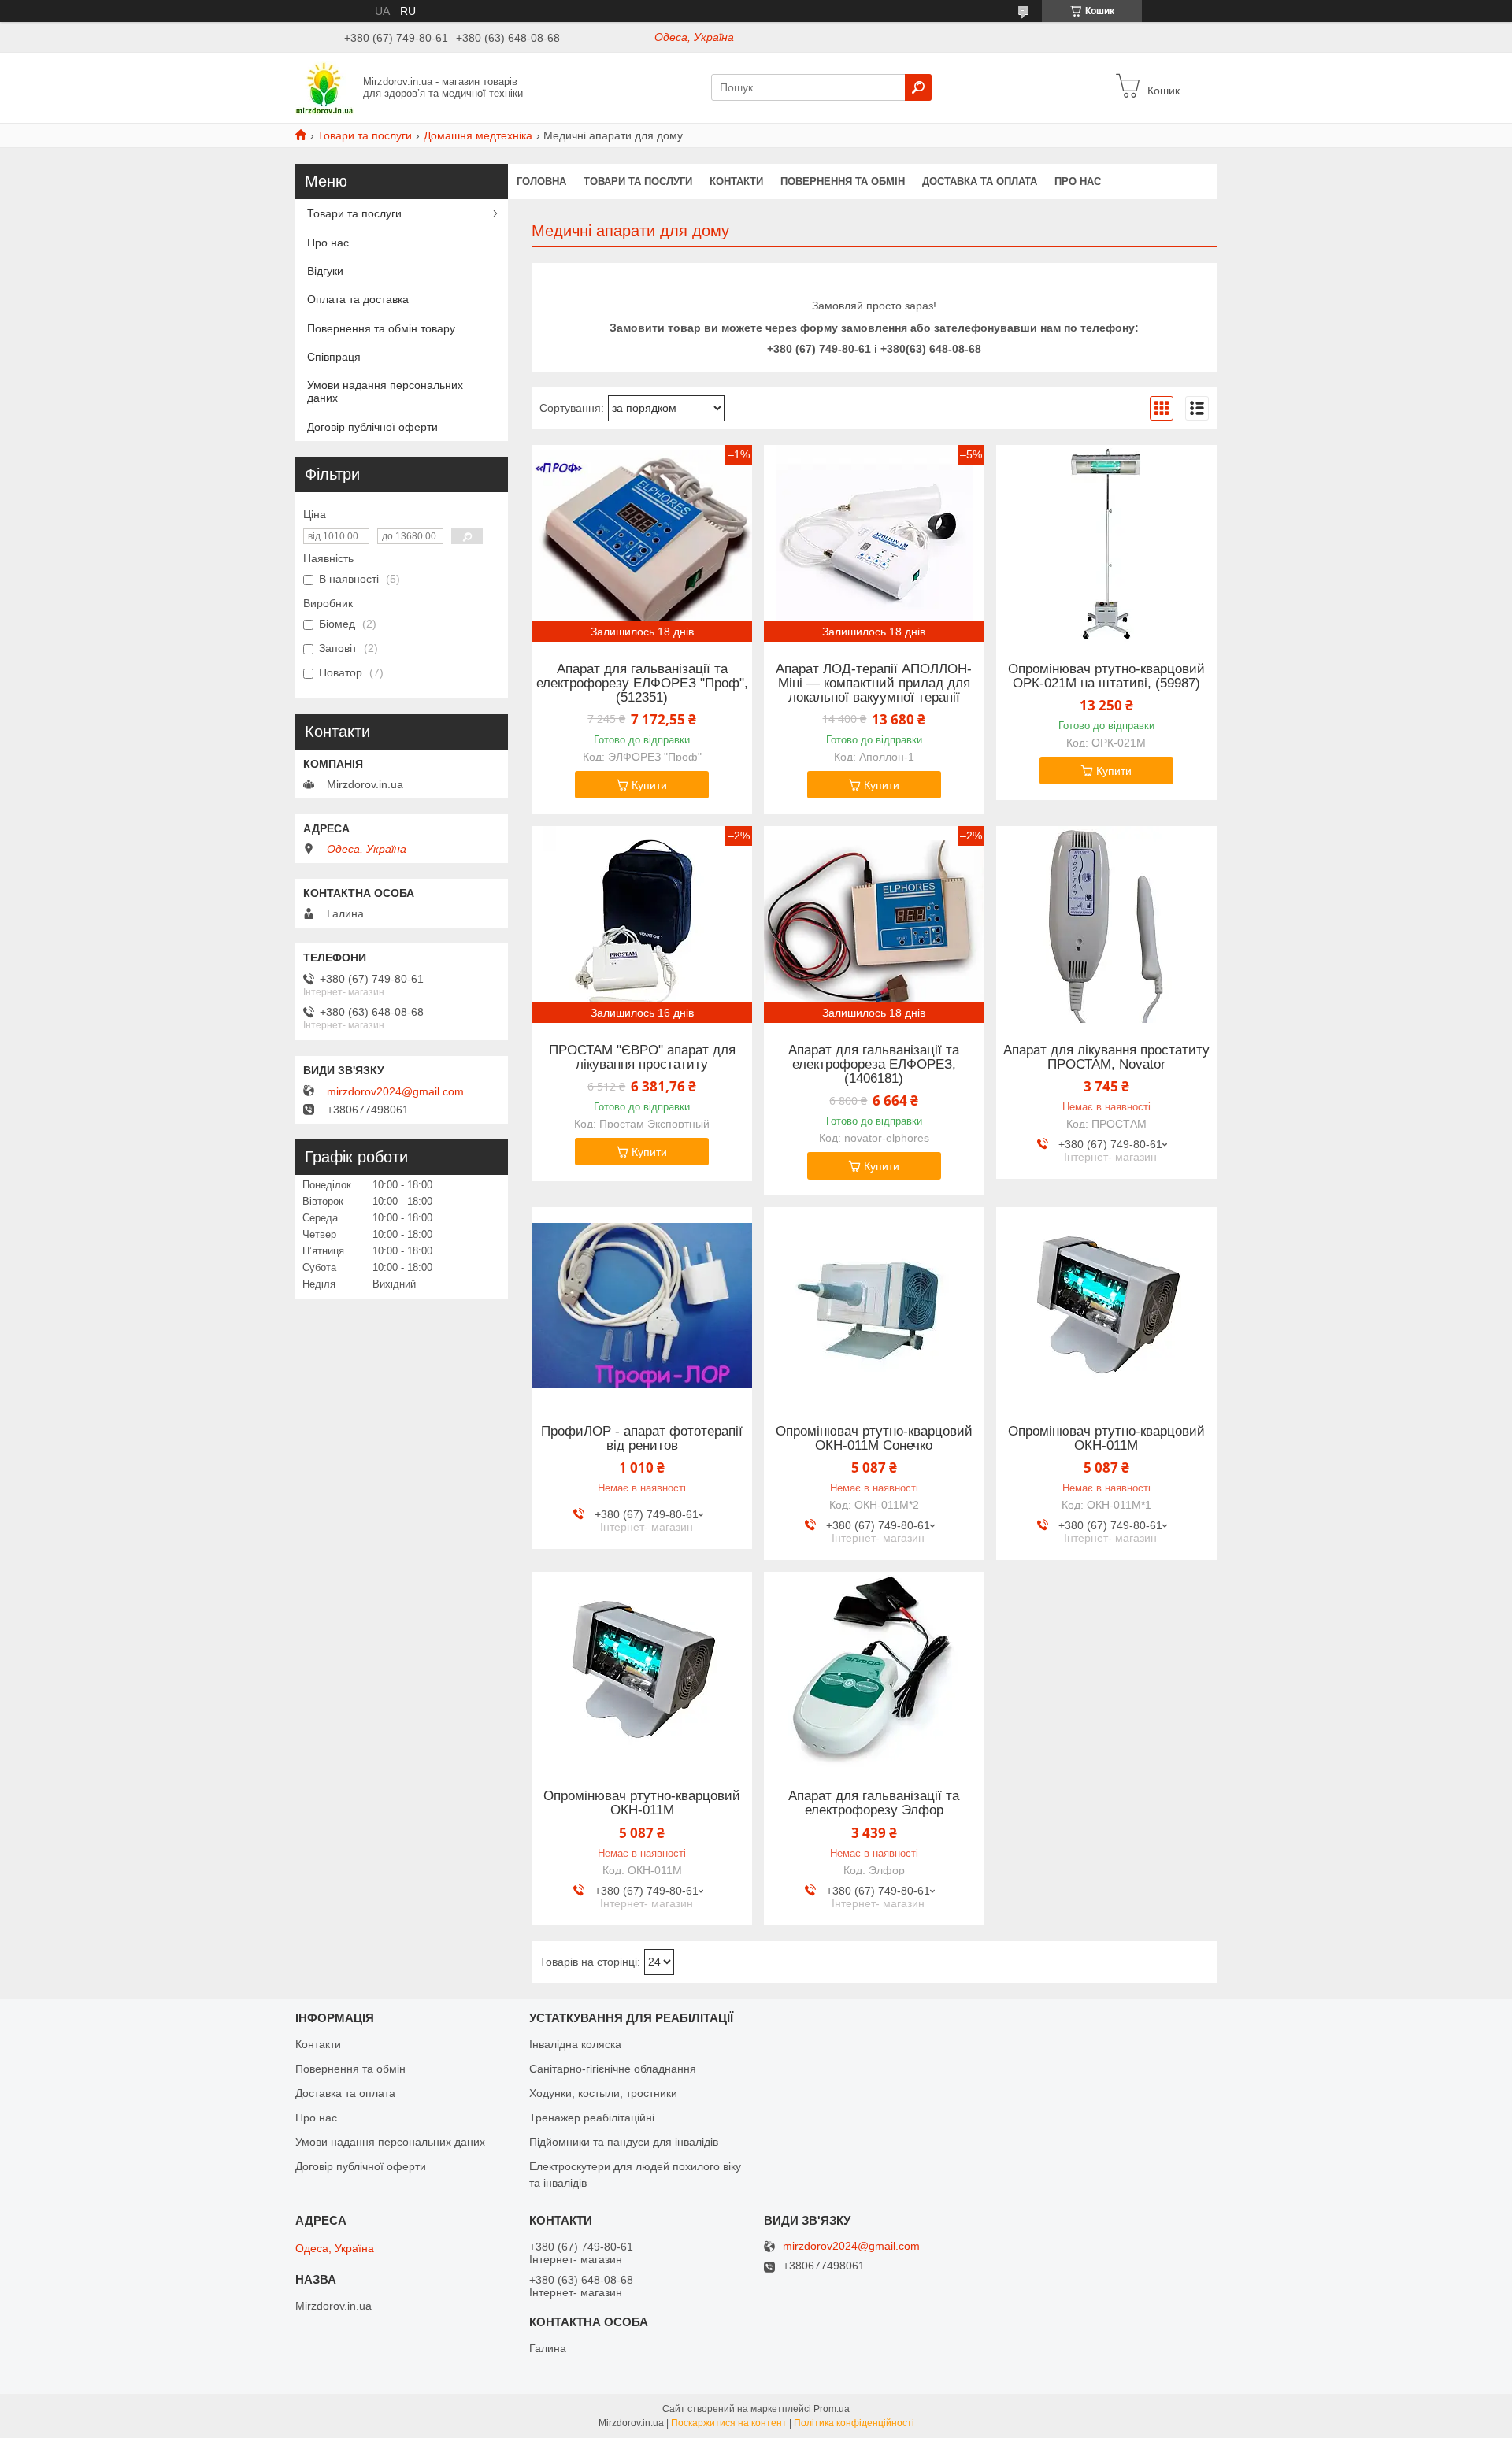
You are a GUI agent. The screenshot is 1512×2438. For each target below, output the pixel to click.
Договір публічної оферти (372, 427)
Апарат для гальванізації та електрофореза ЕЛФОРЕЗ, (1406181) (874, 1065)
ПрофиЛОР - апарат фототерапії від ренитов (642, 1439)
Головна (541, 182)
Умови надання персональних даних (385, 391)
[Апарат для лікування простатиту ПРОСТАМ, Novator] (1106, 924)
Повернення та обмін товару (381, 328)
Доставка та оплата (980, 182)
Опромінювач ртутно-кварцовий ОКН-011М (1106, 1439)
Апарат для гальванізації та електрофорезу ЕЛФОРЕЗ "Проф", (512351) (642, 684)
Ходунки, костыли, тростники (603, 2093)
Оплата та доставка (358, 299)
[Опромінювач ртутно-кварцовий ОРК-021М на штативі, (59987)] (1106, 543)
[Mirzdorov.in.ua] (324, 87)
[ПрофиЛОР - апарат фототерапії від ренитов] (642, 1306)
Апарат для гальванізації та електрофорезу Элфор (874, 1803)
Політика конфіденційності (854, 2423)
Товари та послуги (365, 135)
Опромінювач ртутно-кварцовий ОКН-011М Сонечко (874, 1439)
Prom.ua (832, 2409)
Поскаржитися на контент (729, 2423)
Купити (649, 785)
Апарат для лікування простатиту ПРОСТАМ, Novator (1106, 1058)
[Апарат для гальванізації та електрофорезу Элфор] (874, 1670)
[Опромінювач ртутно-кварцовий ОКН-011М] (1106, 1306)
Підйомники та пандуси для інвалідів (624, 2142)
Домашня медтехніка (478, 135)
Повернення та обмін (843, 182)
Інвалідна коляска (575, 2044)
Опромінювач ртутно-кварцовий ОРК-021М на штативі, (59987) (1106, 676)
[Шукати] (918, 87)
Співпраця (334, 357)
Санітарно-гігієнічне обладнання (613, 2069)
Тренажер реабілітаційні (592, 2118)
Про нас (1078, 182)
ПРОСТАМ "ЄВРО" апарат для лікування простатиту (642, 1058)
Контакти (736, 182)
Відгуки (325, 271)
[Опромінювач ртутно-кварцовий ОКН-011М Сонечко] (874, 1306)
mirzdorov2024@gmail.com (395, 1091)
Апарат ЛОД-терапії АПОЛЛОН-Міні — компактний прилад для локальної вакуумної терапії (874, 684)
